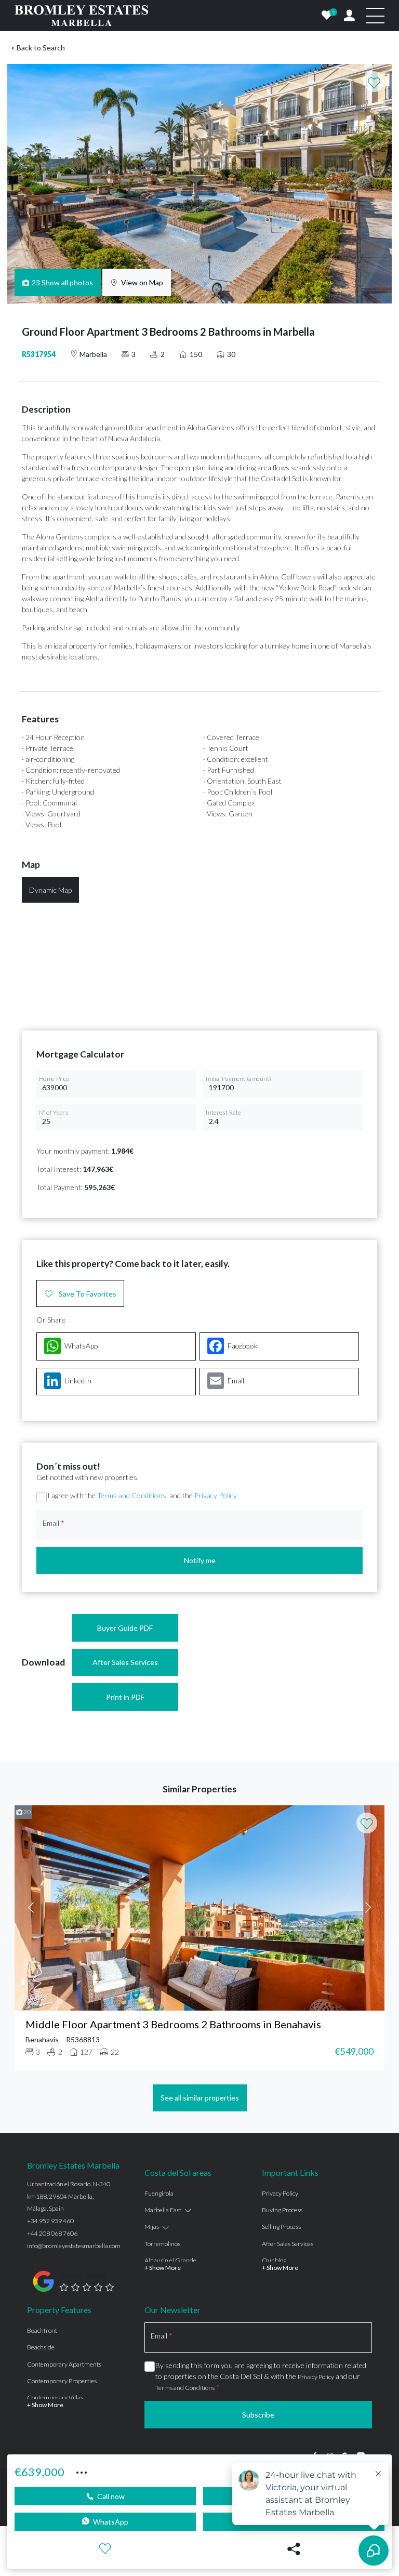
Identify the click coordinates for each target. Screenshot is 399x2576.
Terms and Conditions (132, 1495)
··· (82, 2471)
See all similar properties (200, 2098)
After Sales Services (125, 1662)
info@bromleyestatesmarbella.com (74, 2246)
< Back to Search (38, 48)
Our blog (274, 2260)
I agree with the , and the (142, 1495)
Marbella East (163, 2210)
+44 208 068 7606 (52, 2233)
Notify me (200, 1560)
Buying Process (282, 2210)
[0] (327, 16)
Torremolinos (162, 2244)
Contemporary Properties (62, 2381)
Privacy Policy (216, 1495)
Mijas (152, 2227)
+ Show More (163, 2268)
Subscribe (258, 2415)
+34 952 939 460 (50, 2221)
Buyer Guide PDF (125, 1628)
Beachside (41, 2347)
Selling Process (281, 2227)
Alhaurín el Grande (170, 2260)
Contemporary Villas (55, 2397)
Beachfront (42, 2330)
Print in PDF (125, 1697)
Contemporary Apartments (64, 2364)
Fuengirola (159, 2193)
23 (63, 282)
